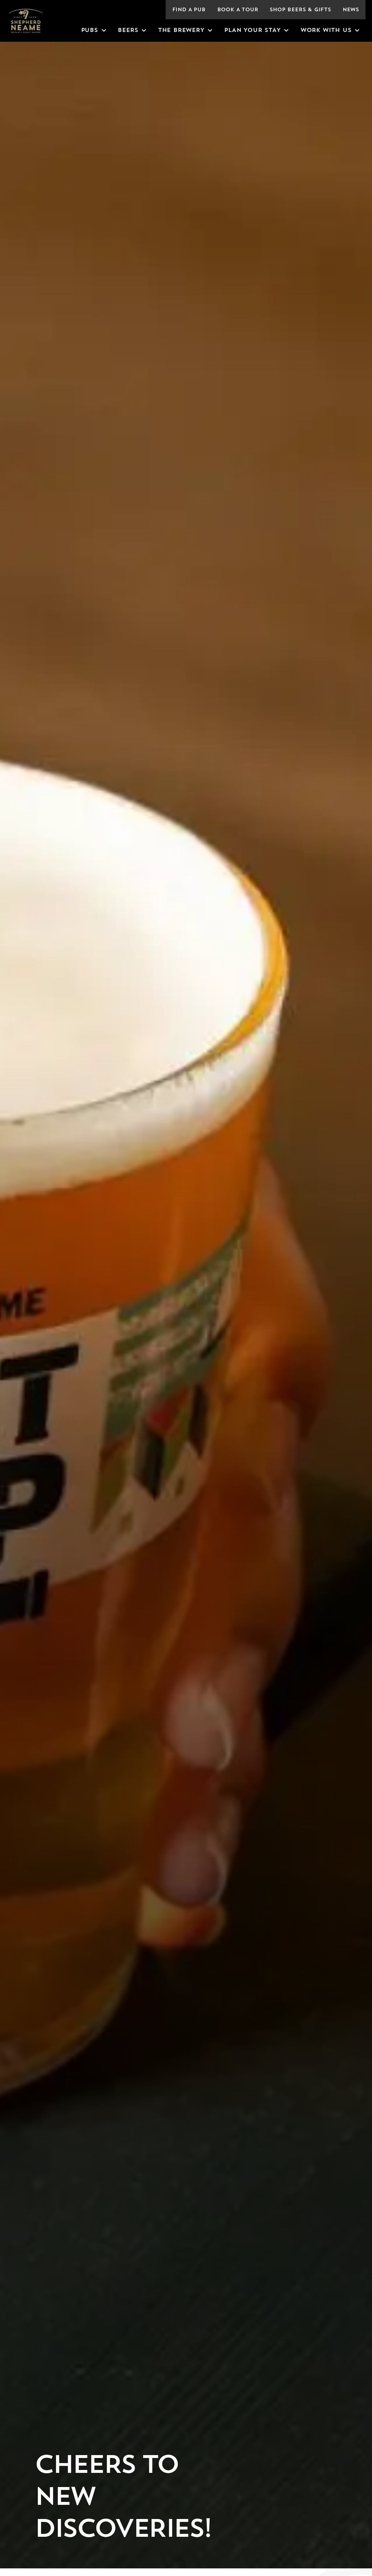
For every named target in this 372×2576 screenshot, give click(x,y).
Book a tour (238, 10)
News (351, 10)
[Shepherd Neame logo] (26, 21)
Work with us (326, 31)
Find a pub (189, 10)
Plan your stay (252, 31)
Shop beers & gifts (300, 10)
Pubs (90, 31)
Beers (128, 31)
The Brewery (181, 31)
